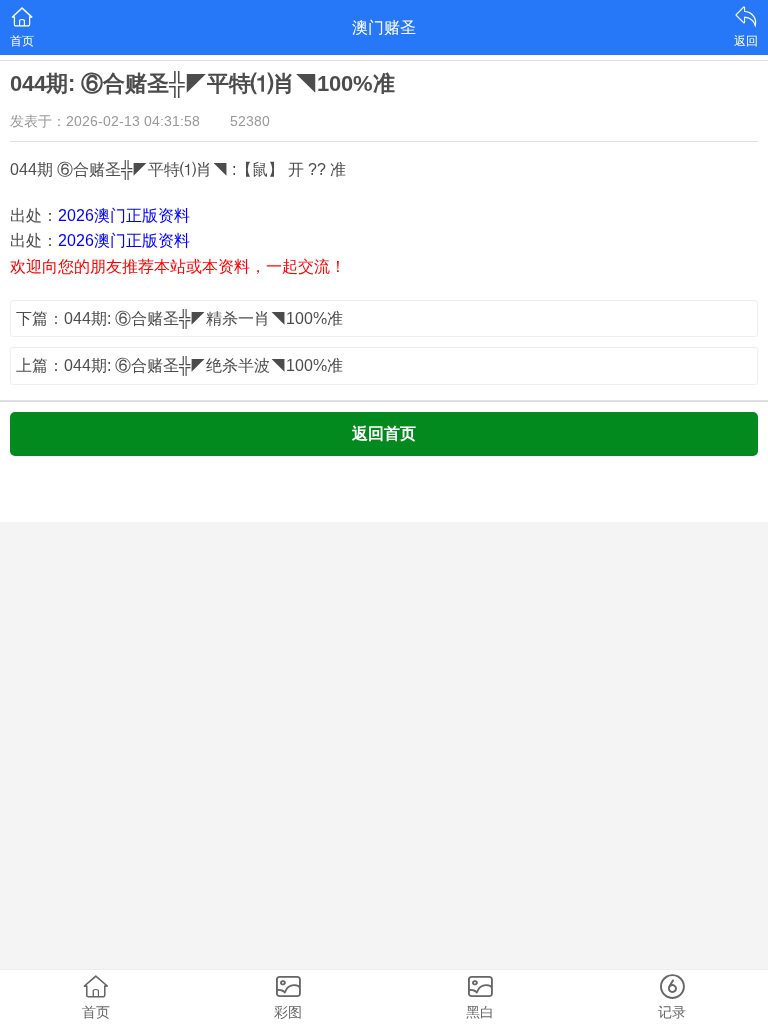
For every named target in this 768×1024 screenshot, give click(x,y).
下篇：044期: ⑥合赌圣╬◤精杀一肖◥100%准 (179, 318)
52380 (250, 121)
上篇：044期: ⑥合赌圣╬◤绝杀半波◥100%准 (179, 365)
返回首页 (384, 433)
